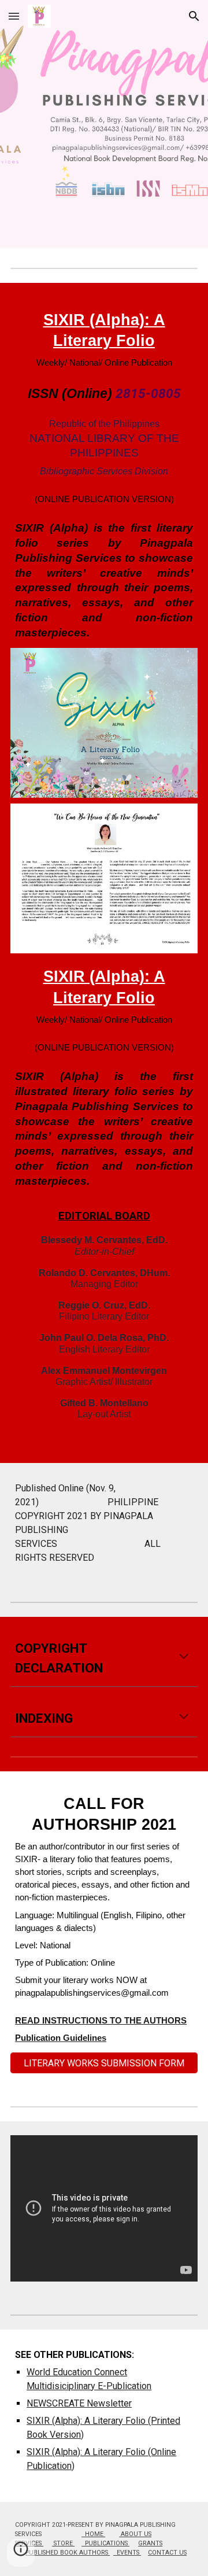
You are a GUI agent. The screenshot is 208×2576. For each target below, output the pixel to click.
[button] (14, 16)
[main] (104, 473)
